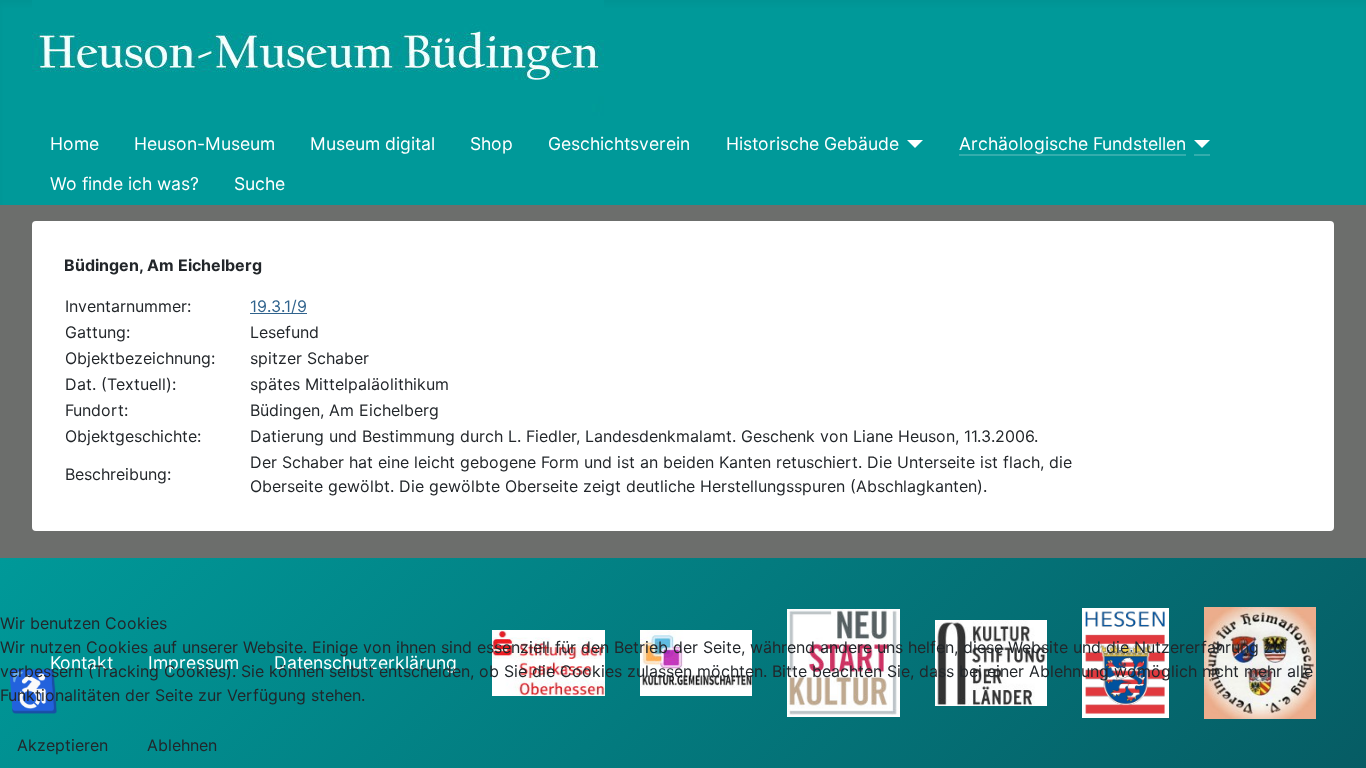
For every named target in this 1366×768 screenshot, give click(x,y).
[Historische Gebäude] (911, 144)
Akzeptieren (62, 745)
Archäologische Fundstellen (1072, 143)
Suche (259, 183)
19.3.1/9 (278, 306)
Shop (491, 143)
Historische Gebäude (812, 143)
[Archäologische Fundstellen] (1198, 144)
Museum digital (372, 143)
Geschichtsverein (619, 143)
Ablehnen (182, 745)
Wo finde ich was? (124, 183)
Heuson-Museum (204, 143)
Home (74, 143)
